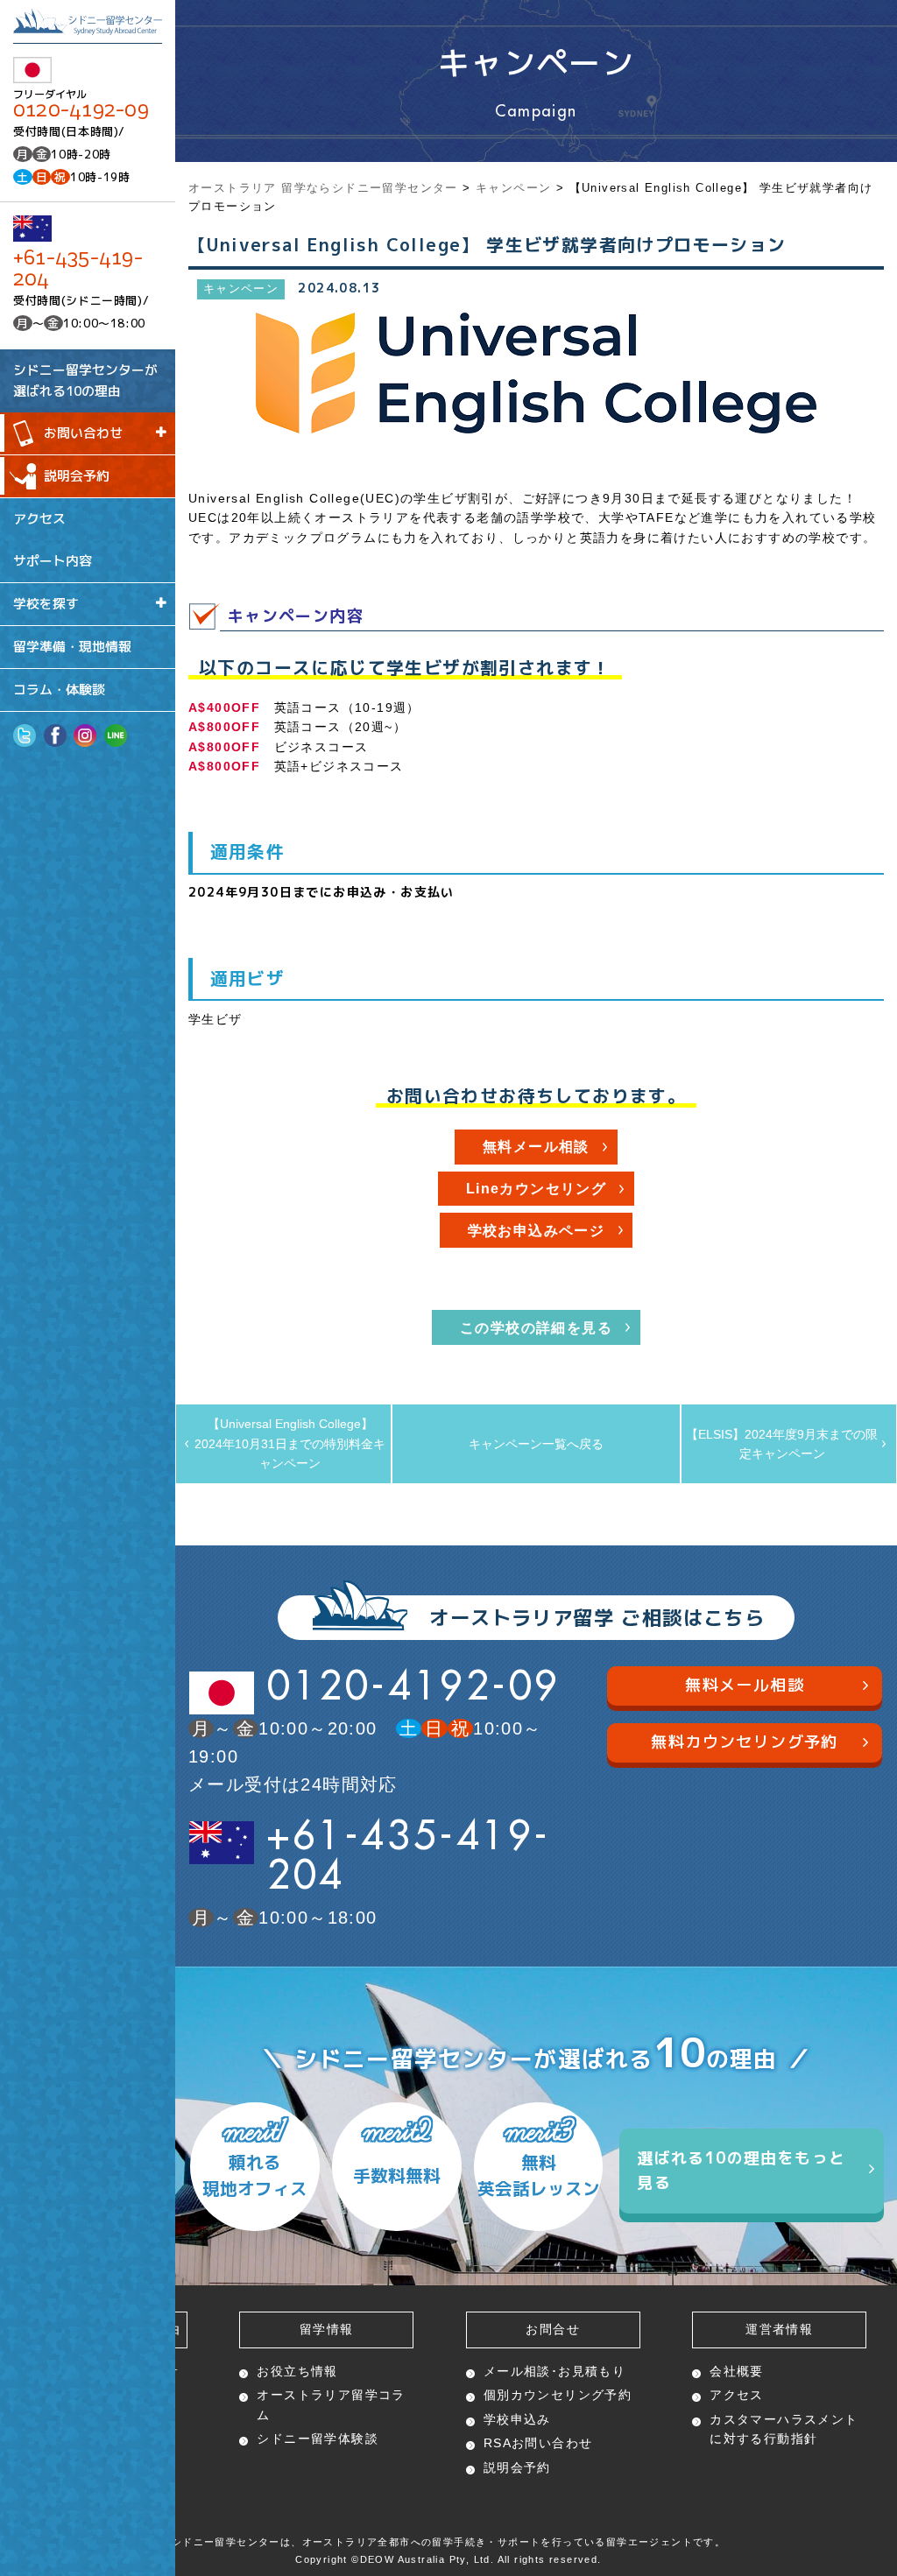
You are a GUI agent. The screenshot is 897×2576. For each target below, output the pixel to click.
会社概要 (737, 2371)
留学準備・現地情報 (72, 647)
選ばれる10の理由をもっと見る (741, 2171)
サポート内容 (53, 561)
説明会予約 (77, 476)
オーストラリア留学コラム (331, 2404)
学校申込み (517, 2419)
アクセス (39, 518)
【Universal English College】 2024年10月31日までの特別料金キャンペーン (290, 1443)
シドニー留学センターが (85, 380)
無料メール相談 (536, 1147)
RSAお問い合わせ (538, 2443)
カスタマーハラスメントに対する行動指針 (784, 2429)
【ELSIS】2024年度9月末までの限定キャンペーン (782, 1444)
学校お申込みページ (537, 1231)
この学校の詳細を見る (536, 1328)
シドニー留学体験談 (318, 2439)
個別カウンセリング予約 (558, 2395)
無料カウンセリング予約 (744, 1742)
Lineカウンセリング (536, 1189)
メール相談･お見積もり (554, 2371)
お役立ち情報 (297, 2371)
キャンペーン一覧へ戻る (536, 1444)
